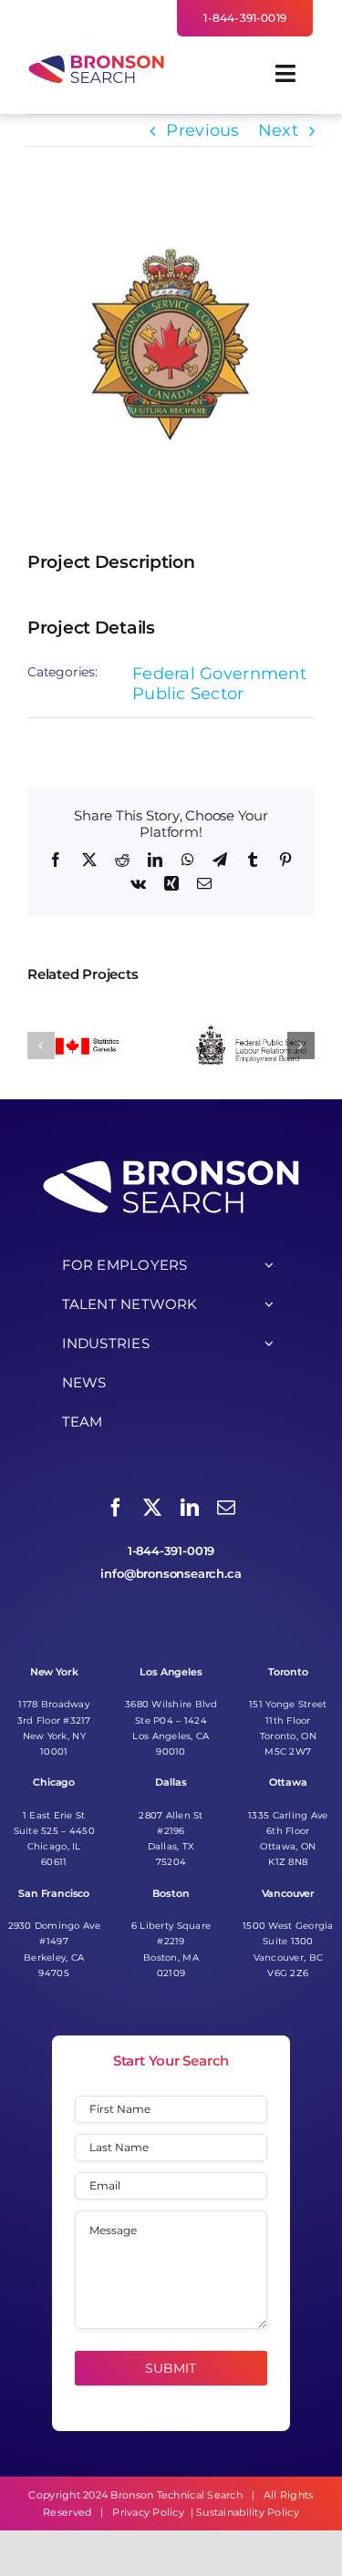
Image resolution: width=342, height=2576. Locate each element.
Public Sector (188, 694)
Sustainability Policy (248, 2512)
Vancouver (289, 1894)
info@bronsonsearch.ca (171, 1574)
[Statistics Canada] (88, 1009)
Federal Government (219, 674)
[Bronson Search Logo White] (171, 1162)
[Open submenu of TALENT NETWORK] (269, 1304)
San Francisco (54, 1894)
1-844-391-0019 (171, 1551)
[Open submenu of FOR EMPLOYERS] (269, 1265)
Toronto (288, 1672)
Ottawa (288, 1783)
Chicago (54, 1783)
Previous (202, 130)
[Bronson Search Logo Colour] (96, 60)
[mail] (226, 1508)
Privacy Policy (148, 2512)
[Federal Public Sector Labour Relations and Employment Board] (254, 1009)
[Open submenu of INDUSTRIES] (269, 1344)
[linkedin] (190, 1508)
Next (278, 130)
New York (54, 1672)
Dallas (171, 1783)
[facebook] (116, 1508)
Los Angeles (171, 1672)
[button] (41, 1046)
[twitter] (152, 1508)
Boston (171, 1894)
